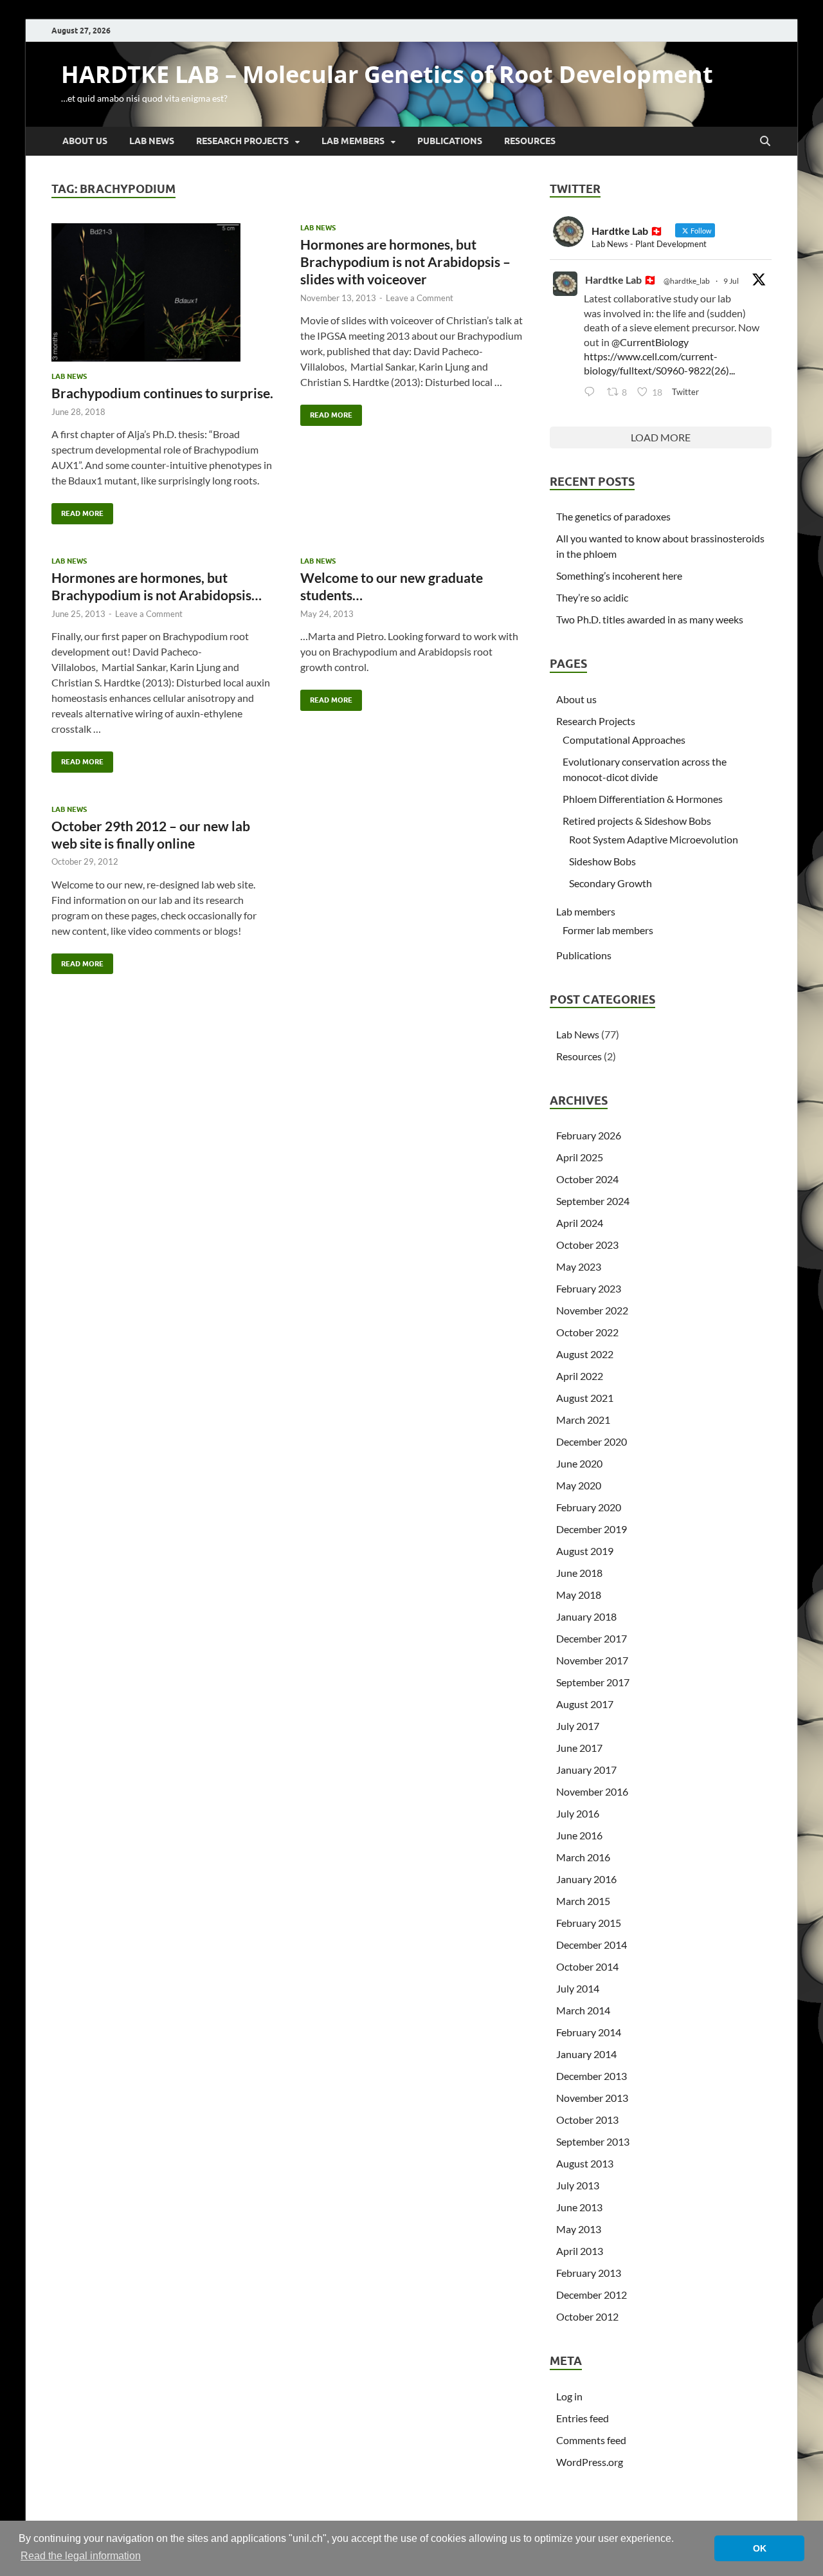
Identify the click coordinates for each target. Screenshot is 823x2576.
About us (85, 141)
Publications (450, 141)
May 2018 (579, 1595)
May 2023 (579, 1266)
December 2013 (592, 2076)
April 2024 (580, 1223)
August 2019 (585, 1551)
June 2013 (579, 2207)
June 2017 (579, 1748)
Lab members (353, 141)
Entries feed (583, 2418)
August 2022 (585, 1354)
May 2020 (579, 1485)
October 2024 (587, 1179)
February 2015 (589, 1923)
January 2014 (586, 2054)
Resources (530, 141)
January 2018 (586, 1616)
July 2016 (578, 1813)
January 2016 (586, 1879)
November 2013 (592, 2098)
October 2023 (587, 1245)
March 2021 (583, 1420)
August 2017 (585, 1704)
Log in (569, 2396)
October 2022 (587, 1332)
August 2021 (585, 1398)
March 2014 (583, 2010)
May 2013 (579, 2229)
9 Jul (731, 281)
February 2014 (589, 2032)
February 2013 (589, 2273)
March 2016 (583, 1857)
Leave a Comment (420, 298)
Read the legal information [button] (81, 2556)
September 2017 (593, 1682)
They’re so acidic (592, 597)
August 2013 (585, 2163)
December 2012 (592, 2295)
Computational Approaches (624, 740)
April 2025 (580, 1157)
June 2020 (579, 1463)
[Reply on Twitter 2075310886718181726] (592, 392)
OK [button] (760, 2548)
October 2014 (587, 1966)
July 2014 (578, 1988)
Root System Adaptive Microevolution (654, 839)
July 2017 (578, 1726)
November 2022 (592, 1310)
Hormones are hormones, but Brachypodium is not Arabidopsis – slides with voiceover (405, 262)
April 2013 (580, 2251)
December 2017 (592, 1638)
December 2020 (592, 1441)
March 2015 (583, 1901)
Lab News (152, 141)
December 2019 (592, 1529)
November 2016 (592, 1791)
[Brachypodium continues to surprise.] (163, 293)
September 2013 (593, 2141)
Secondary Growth (610, 883)
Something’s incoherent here (619, 575)
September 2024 (593, 1201)
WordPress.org (590, 2462)
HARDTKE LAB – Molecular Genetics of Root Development (387, 74)
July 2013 (578, 2185)
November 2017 (592, 1660)
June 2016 (579, 1835)
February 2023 (589, 1288)
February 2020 (589, 1507)
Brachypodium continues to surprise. (162, 393)
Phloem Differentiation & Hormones (643, 799)
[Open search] (765, 142)
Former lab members (608, 930)
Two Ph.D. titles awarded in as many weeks (650, 619)
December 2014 (592, 1945)
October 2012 (587, 2316)
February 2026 (589, 1135)
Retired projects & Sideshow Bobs (637, 821)
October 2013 (587, 2120)
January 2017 (586, 1770)
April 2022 (580, 1376)
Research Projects (242, 141)
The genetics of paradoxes (613, 516)
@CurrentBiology (650, 342)
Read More (77, 511)
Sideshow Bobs (602, 861)
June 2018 (579, 1573)
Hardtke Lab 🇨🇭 (621, 280)
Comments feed (591, 2440)
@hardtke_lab (687, 281)
